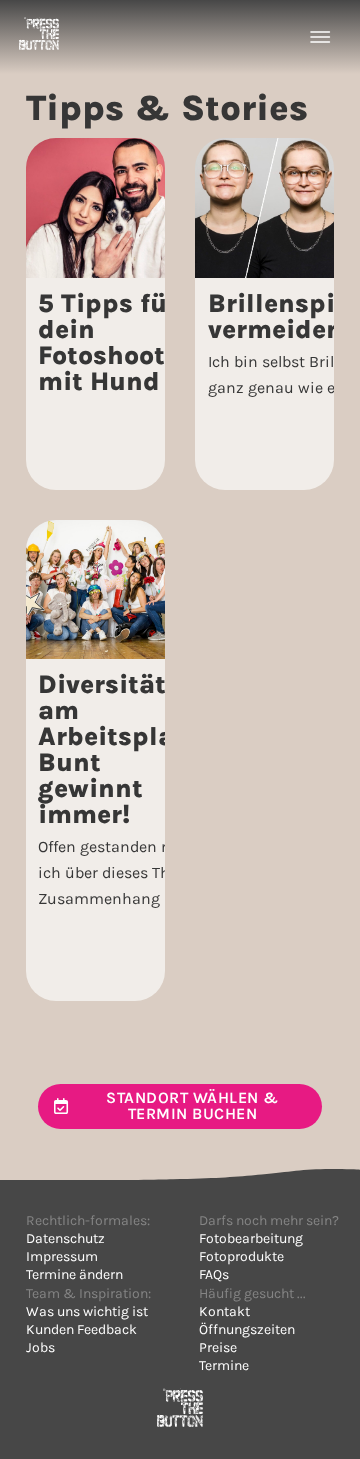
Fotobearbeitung (251, 1238)
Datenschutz (65, 1238)
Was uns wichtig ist (87, 1311)
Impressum (62, 1256)
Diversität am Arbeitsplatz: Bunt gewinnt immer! (122, 749)
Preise (218, 1347)
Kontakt (224, 1311)
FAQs (214, 1274)
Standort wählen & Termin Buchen (192, 1105)
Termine (224, 1365)
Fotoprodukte (241, 1256)
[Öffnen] (320, 37)
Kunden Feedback (81, 1329)
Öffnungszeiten (247, 1329)
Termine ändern (74, 1274)
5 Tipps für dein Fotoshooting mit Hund (122, 342)
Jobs (40, 1347)
